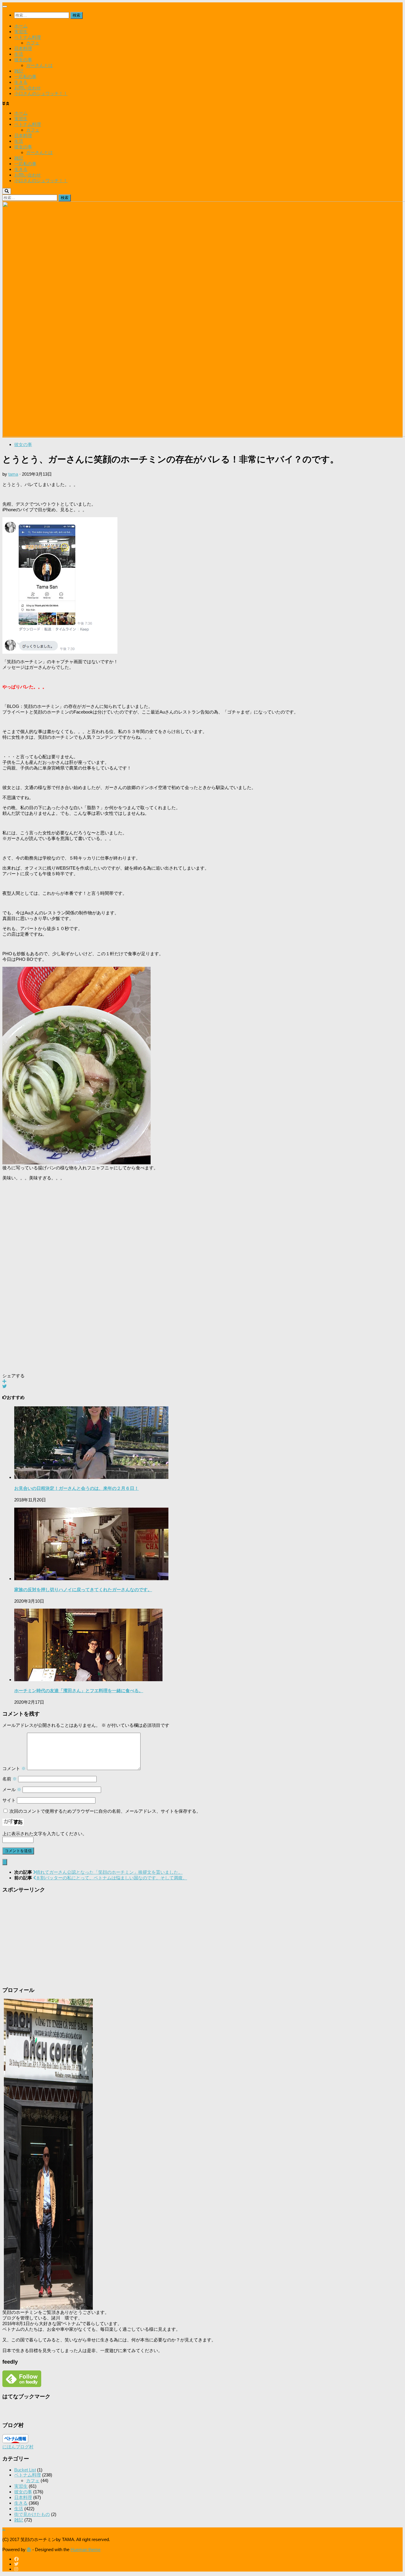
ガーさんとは (39, 65)
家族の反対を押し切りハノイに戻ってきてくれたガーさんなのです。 (83, 1590)
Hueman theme (86, 2549)
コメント (14, 1768)
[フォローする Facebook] (16, 2559)
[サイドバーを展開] (5, 1862)
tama (13, 474)
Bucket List (25, 2470)
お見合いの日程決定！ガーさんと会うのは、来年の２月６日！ (76, 1488)
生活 (19, 54)
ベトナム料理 (28, 37)
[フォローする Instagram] (16, 2569)
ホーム (21, 26)
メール (12, 1789)
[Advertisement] (180, 1275)
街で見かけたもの (32, 2514)
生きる (21, 82)
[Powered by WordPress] (29, 2549)
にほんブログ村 (18, 2447)
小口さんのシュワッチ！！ (41, 93)
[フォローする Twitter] (16, 2564)
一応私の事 (25, 77)
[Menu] (5, 7)
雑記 (19, 71)
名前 (10, 1779)
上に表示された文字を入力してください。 (45, 1834)
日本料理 (23, 48)
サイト (9, 1800)
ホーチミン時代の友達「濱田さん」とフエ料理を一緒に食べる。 (79, 1691)
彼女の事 (23, 60)
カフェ (33, 43)
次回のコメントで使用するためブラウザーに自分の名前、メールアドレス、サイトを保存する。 (105, 1811)
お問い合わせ (28, 88)
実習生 (21, 32)
